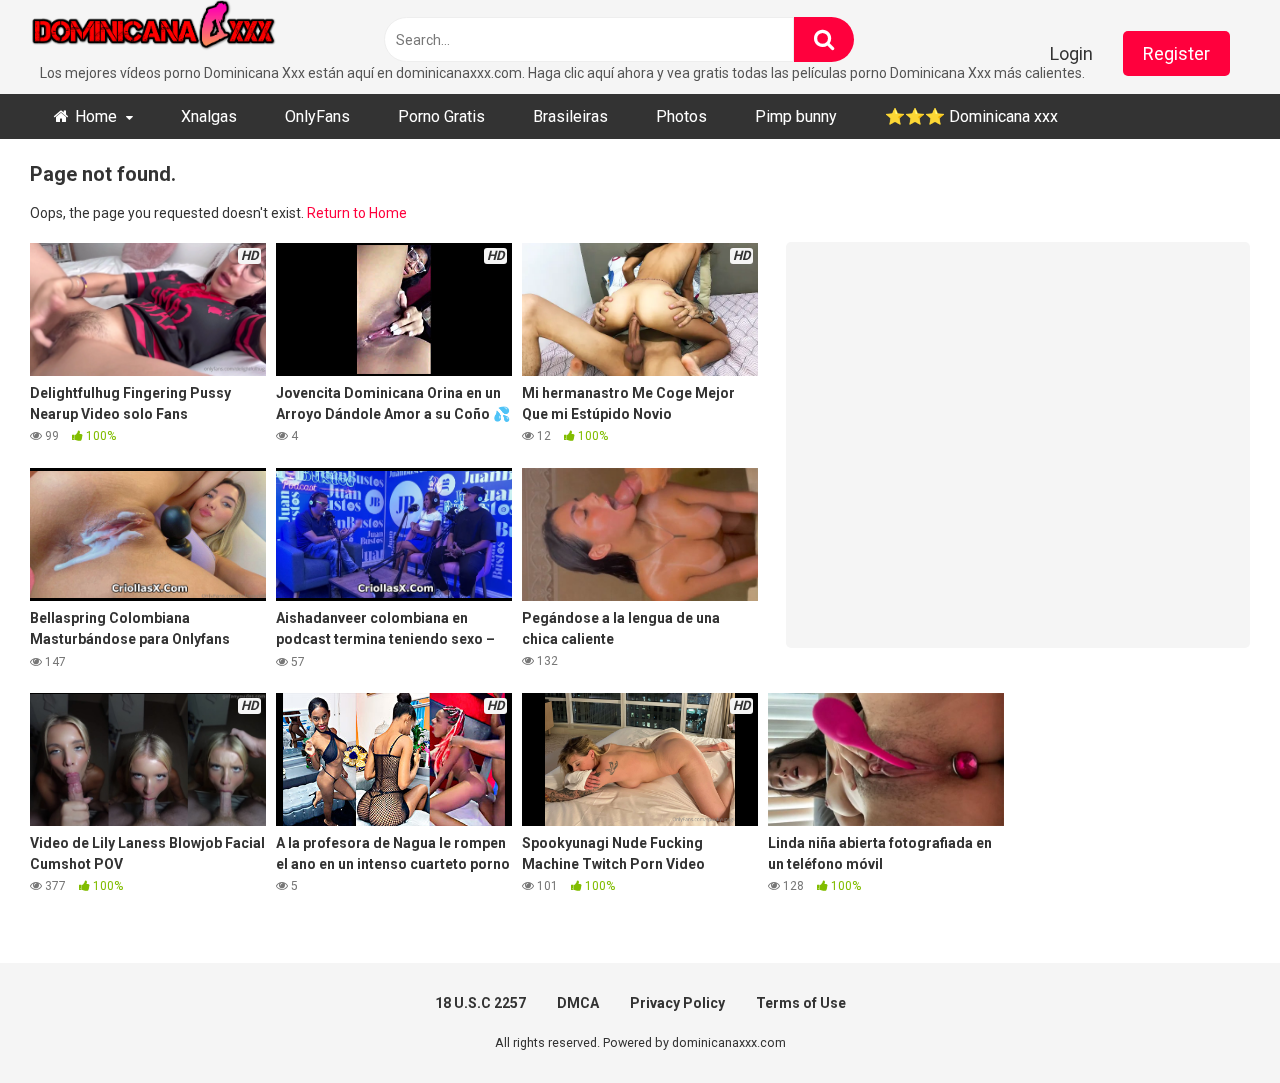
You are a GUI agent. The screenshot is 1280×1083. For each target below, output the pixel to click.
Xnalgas (209, 116)
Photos (681, 116)
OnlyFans (317, 116)
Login (1071, 53)
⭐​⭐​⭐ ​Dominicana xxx (971, 116)
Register (1176, 53)
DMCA (578, 1003)
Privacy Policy (677, 1003)
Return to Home (357, 213)
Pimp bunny (796, 116)
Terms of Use (801, 1003)
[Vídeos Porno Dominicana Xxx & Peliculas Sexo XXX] (180, 31)
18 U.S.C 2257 (480, 1003)
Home (96, 116)
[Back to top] (1213, 1022)
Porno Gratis (441, 116)
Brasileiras (570, 116)
